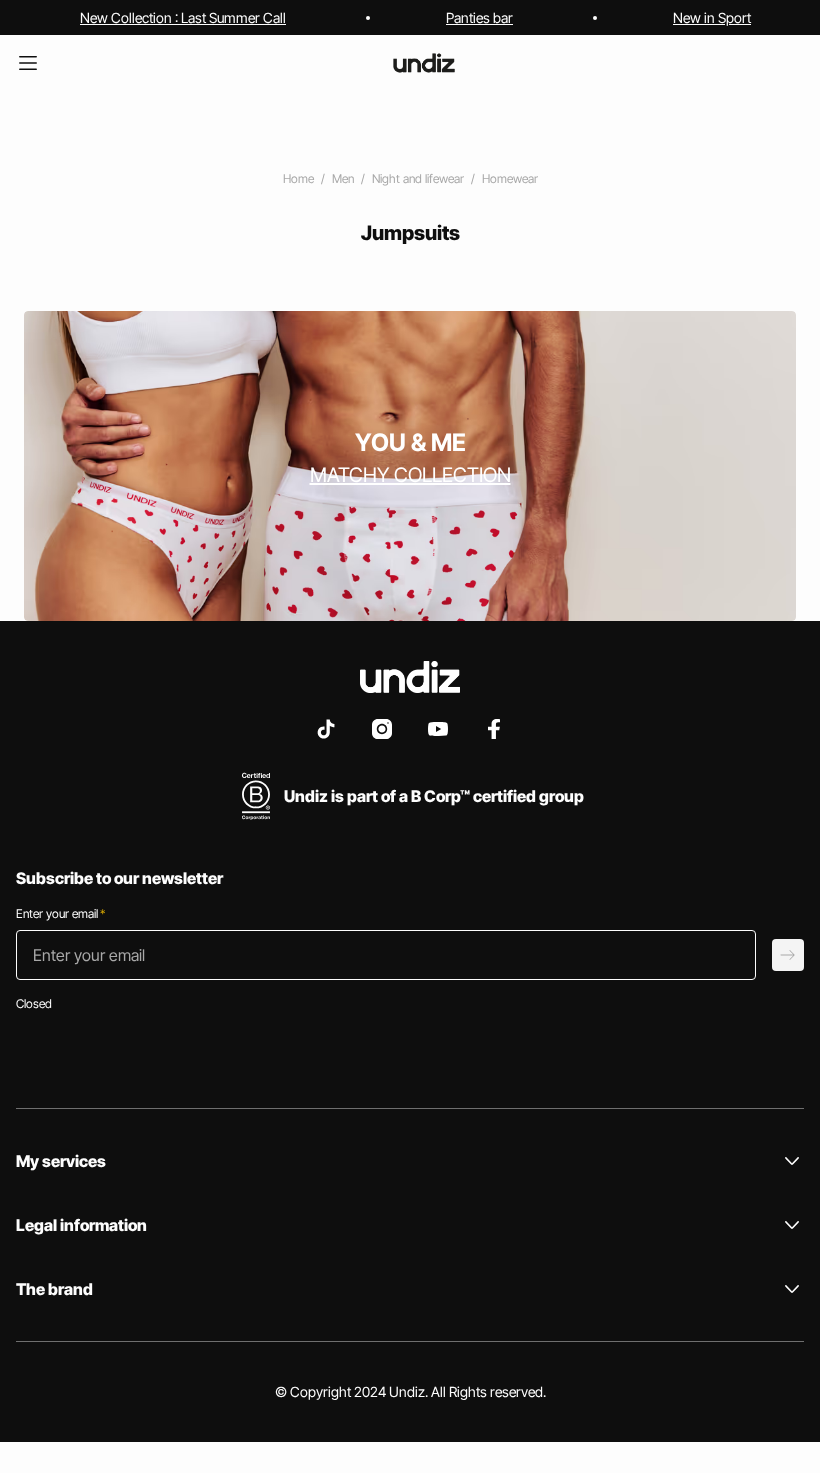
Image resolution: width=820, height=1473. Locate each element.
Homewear (510, 178)
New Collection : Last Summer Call (183, 17)
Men (343, 178)
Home (298, 178)
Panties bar (479, 17)
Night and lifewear (418, 178)
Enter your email (60, 913)
